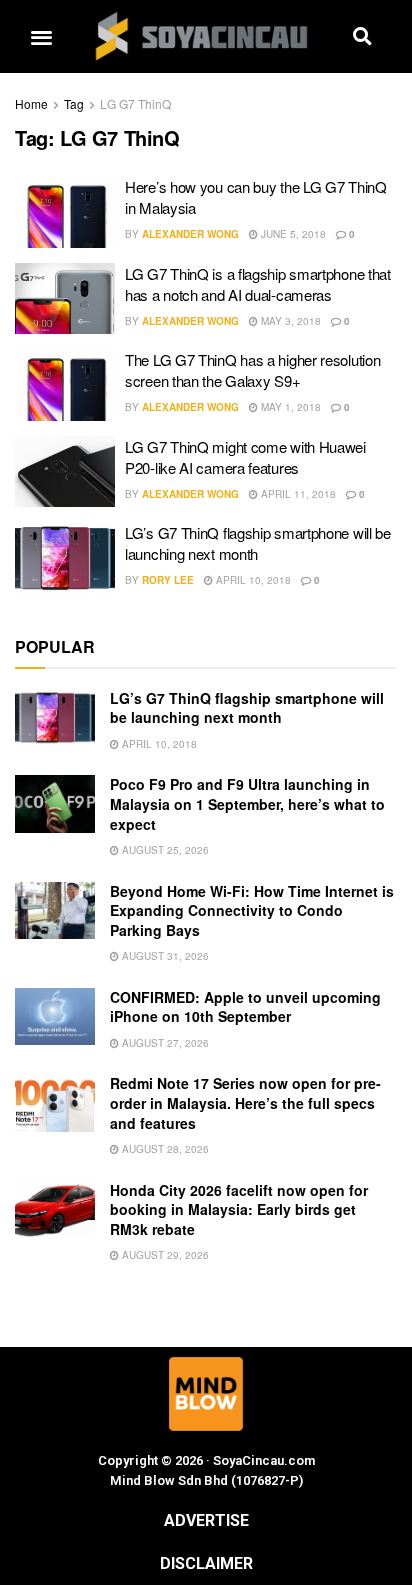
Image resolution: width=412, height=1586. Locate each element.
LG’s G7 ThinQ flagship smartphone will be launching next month (258, 543)
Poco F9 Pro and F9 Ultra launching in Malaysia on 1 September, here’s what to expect (247, 803)
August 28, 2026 (164, 1149)
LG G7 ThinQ (135, 103)
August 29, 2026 (164, 1255)
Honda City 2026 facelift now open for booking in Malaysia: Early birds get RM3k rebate (239, 1209)
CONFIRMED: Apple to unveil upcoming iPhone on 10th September (245, 1007)
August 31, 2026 (164, 956)
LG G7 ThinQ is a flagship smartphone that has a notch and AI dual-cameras (258, 284)
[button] (41, 36)
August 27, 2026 (164, 1043)
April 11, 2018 (297, 494)
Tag (74, 103)
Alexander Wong (190, 234)
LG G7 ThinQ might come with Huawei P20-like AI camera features (245, 457)
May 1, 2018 (289, 407)
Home (31, 103)
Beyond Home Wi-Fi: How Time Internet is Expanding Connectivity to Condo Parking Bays (252, 910)
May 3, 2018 (289, 321)
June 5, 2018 (292, 234)
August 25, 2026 (164, 850)
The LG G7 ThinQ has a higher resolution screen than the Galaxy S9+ (252, 370)
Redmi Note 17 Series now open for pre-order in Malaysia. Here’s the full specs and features (245, 1102)
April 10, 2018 (252, 580)
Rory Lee (168, 580)
